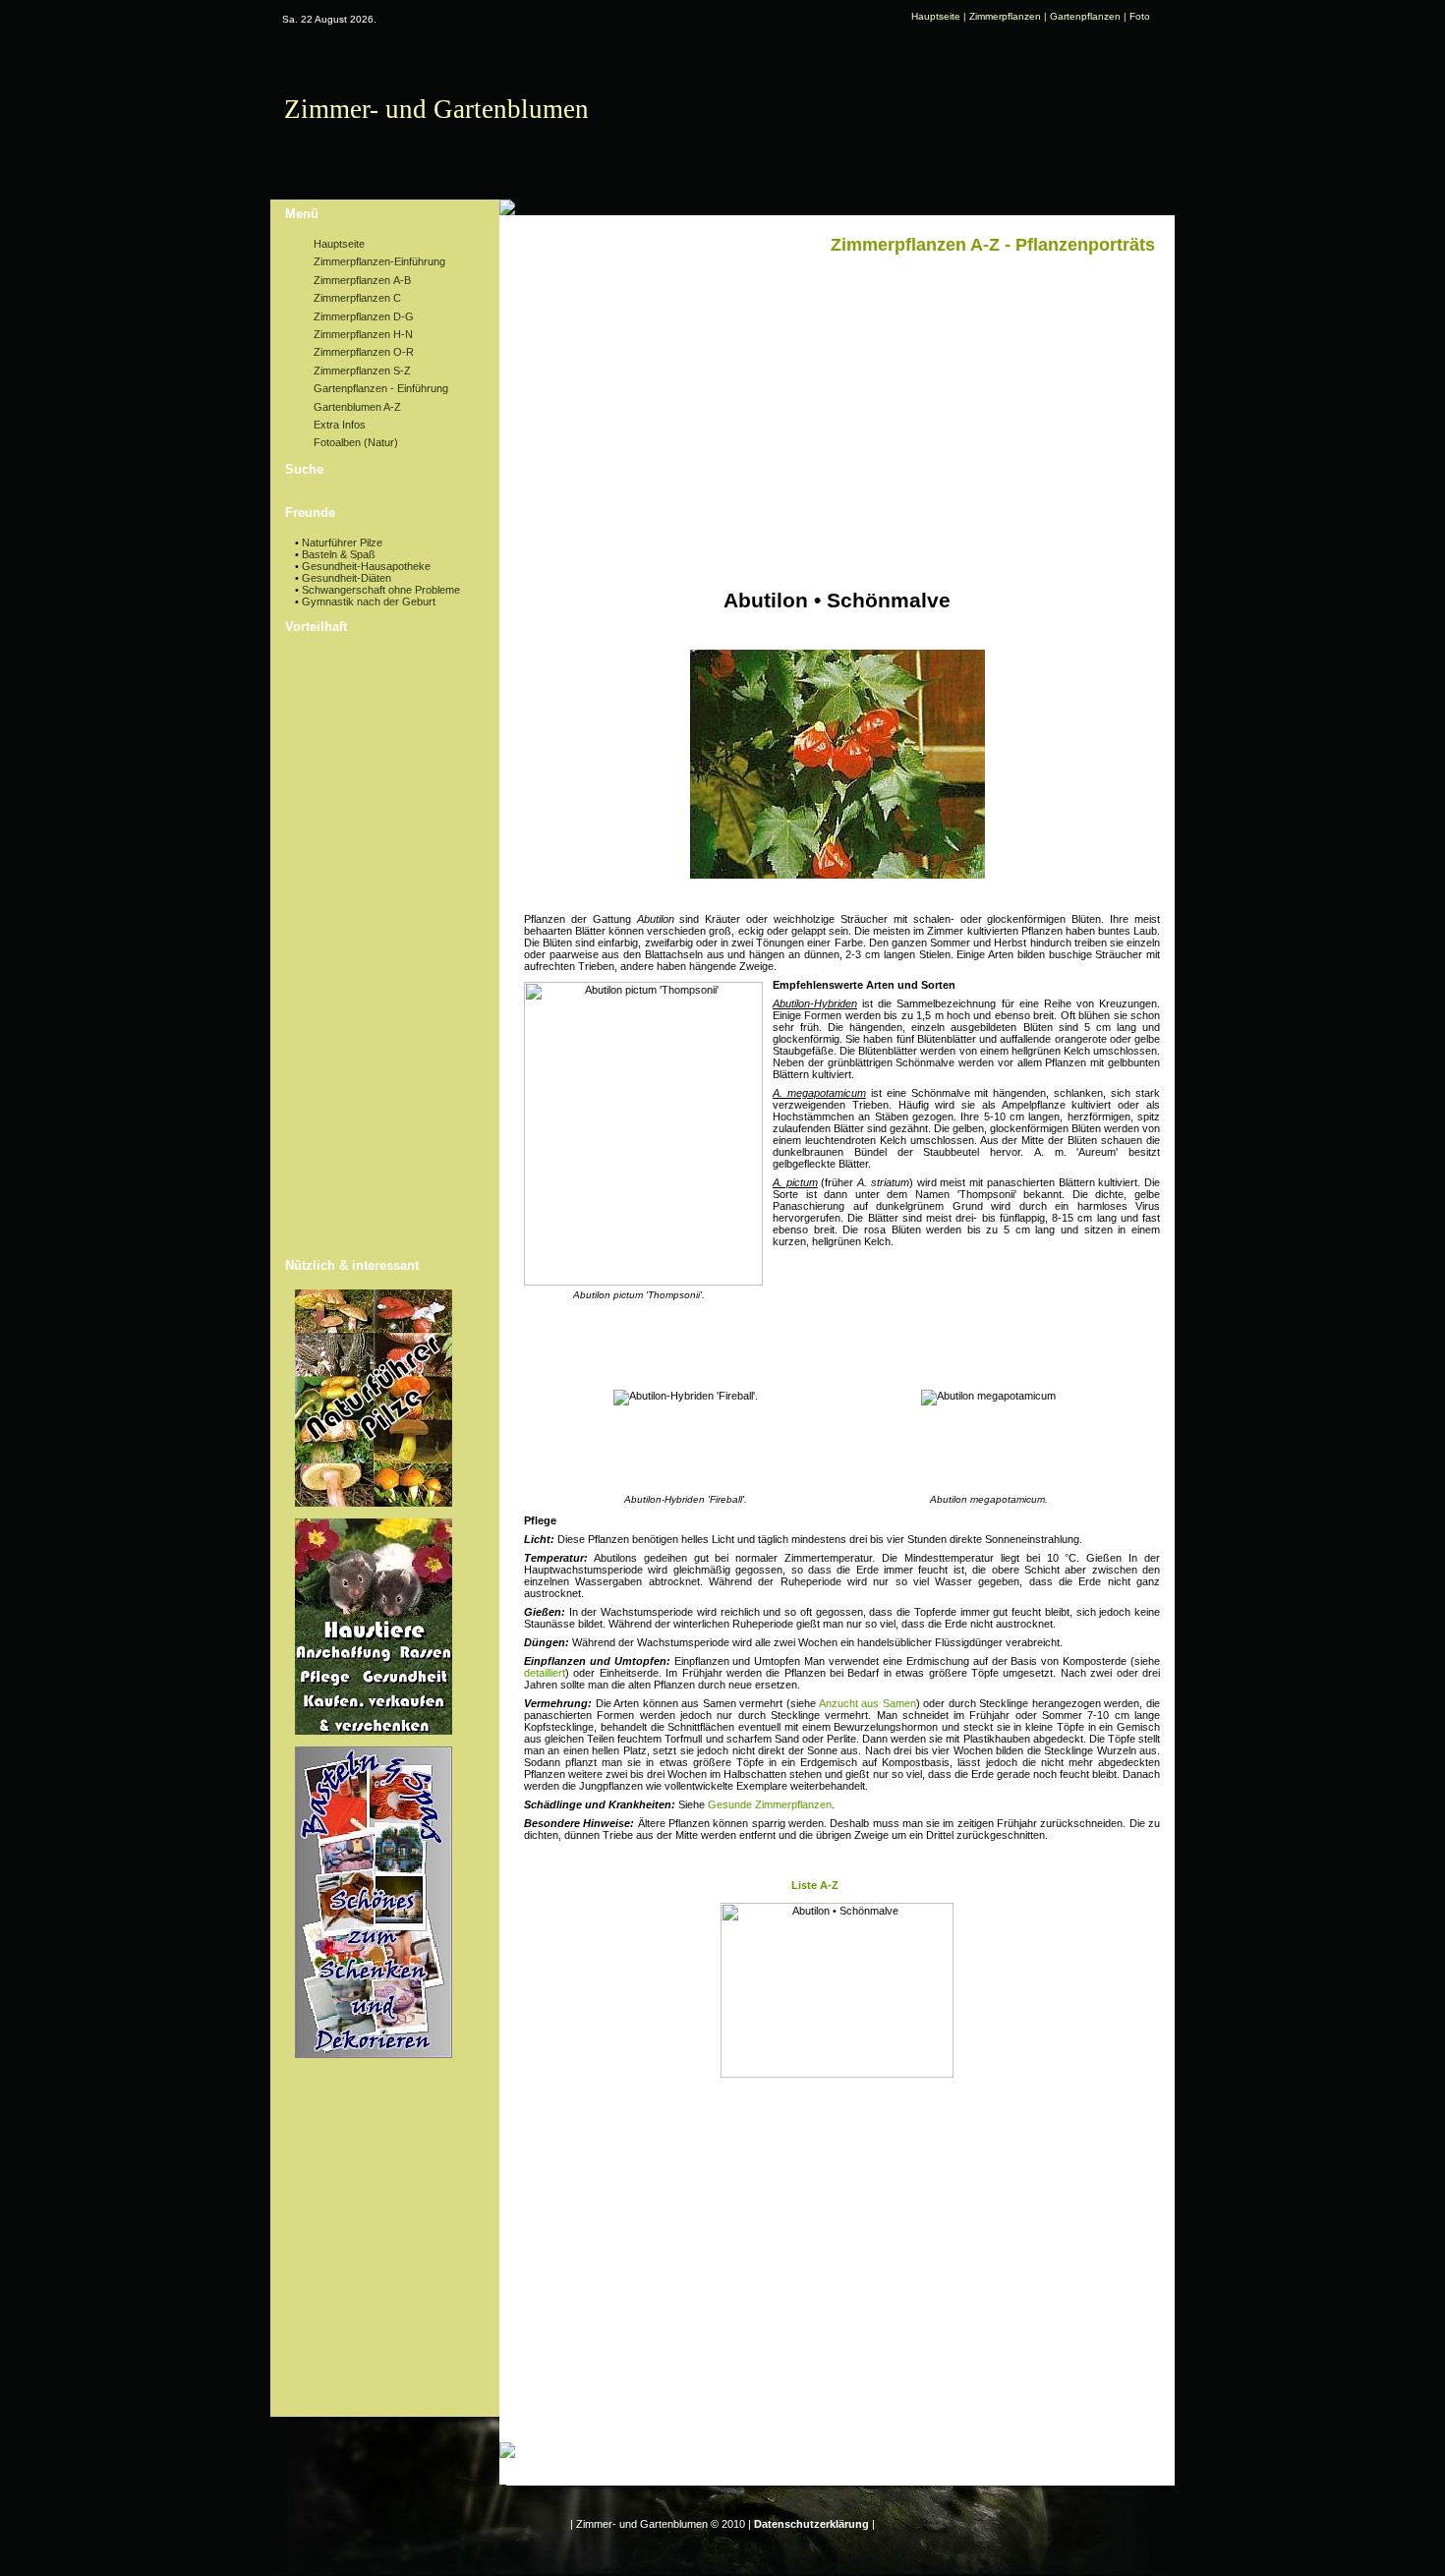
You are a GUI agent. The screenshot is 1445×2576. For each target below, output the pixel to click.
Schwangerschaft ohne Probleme (381, 590)
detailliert (545, 1673)
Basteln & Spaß (339, 554)
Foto (1140, 16)
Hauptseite (936, 16)
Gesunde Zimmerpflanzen (770, 1804)
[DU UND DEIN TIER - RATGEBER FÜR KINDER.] (374, 1731)
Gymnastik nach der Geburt (369, 601)
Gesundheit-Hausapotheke (366, 566)
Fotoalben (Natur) (354, 442)
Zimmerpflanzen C (356, 298)
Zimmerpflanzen (1005, 16)
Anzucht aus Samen (867, 1703)
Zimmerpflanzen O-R (362, 352)
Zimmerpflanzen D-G (362, 316)
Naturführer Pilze (342, 543)
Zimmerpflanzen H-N (362, 334)
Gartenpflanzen (1085, 16)
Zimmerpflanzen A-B (361, 280)
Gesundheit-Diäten (347, 578)
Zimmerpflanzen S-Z (361, 371)
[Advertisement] (374, 948)
